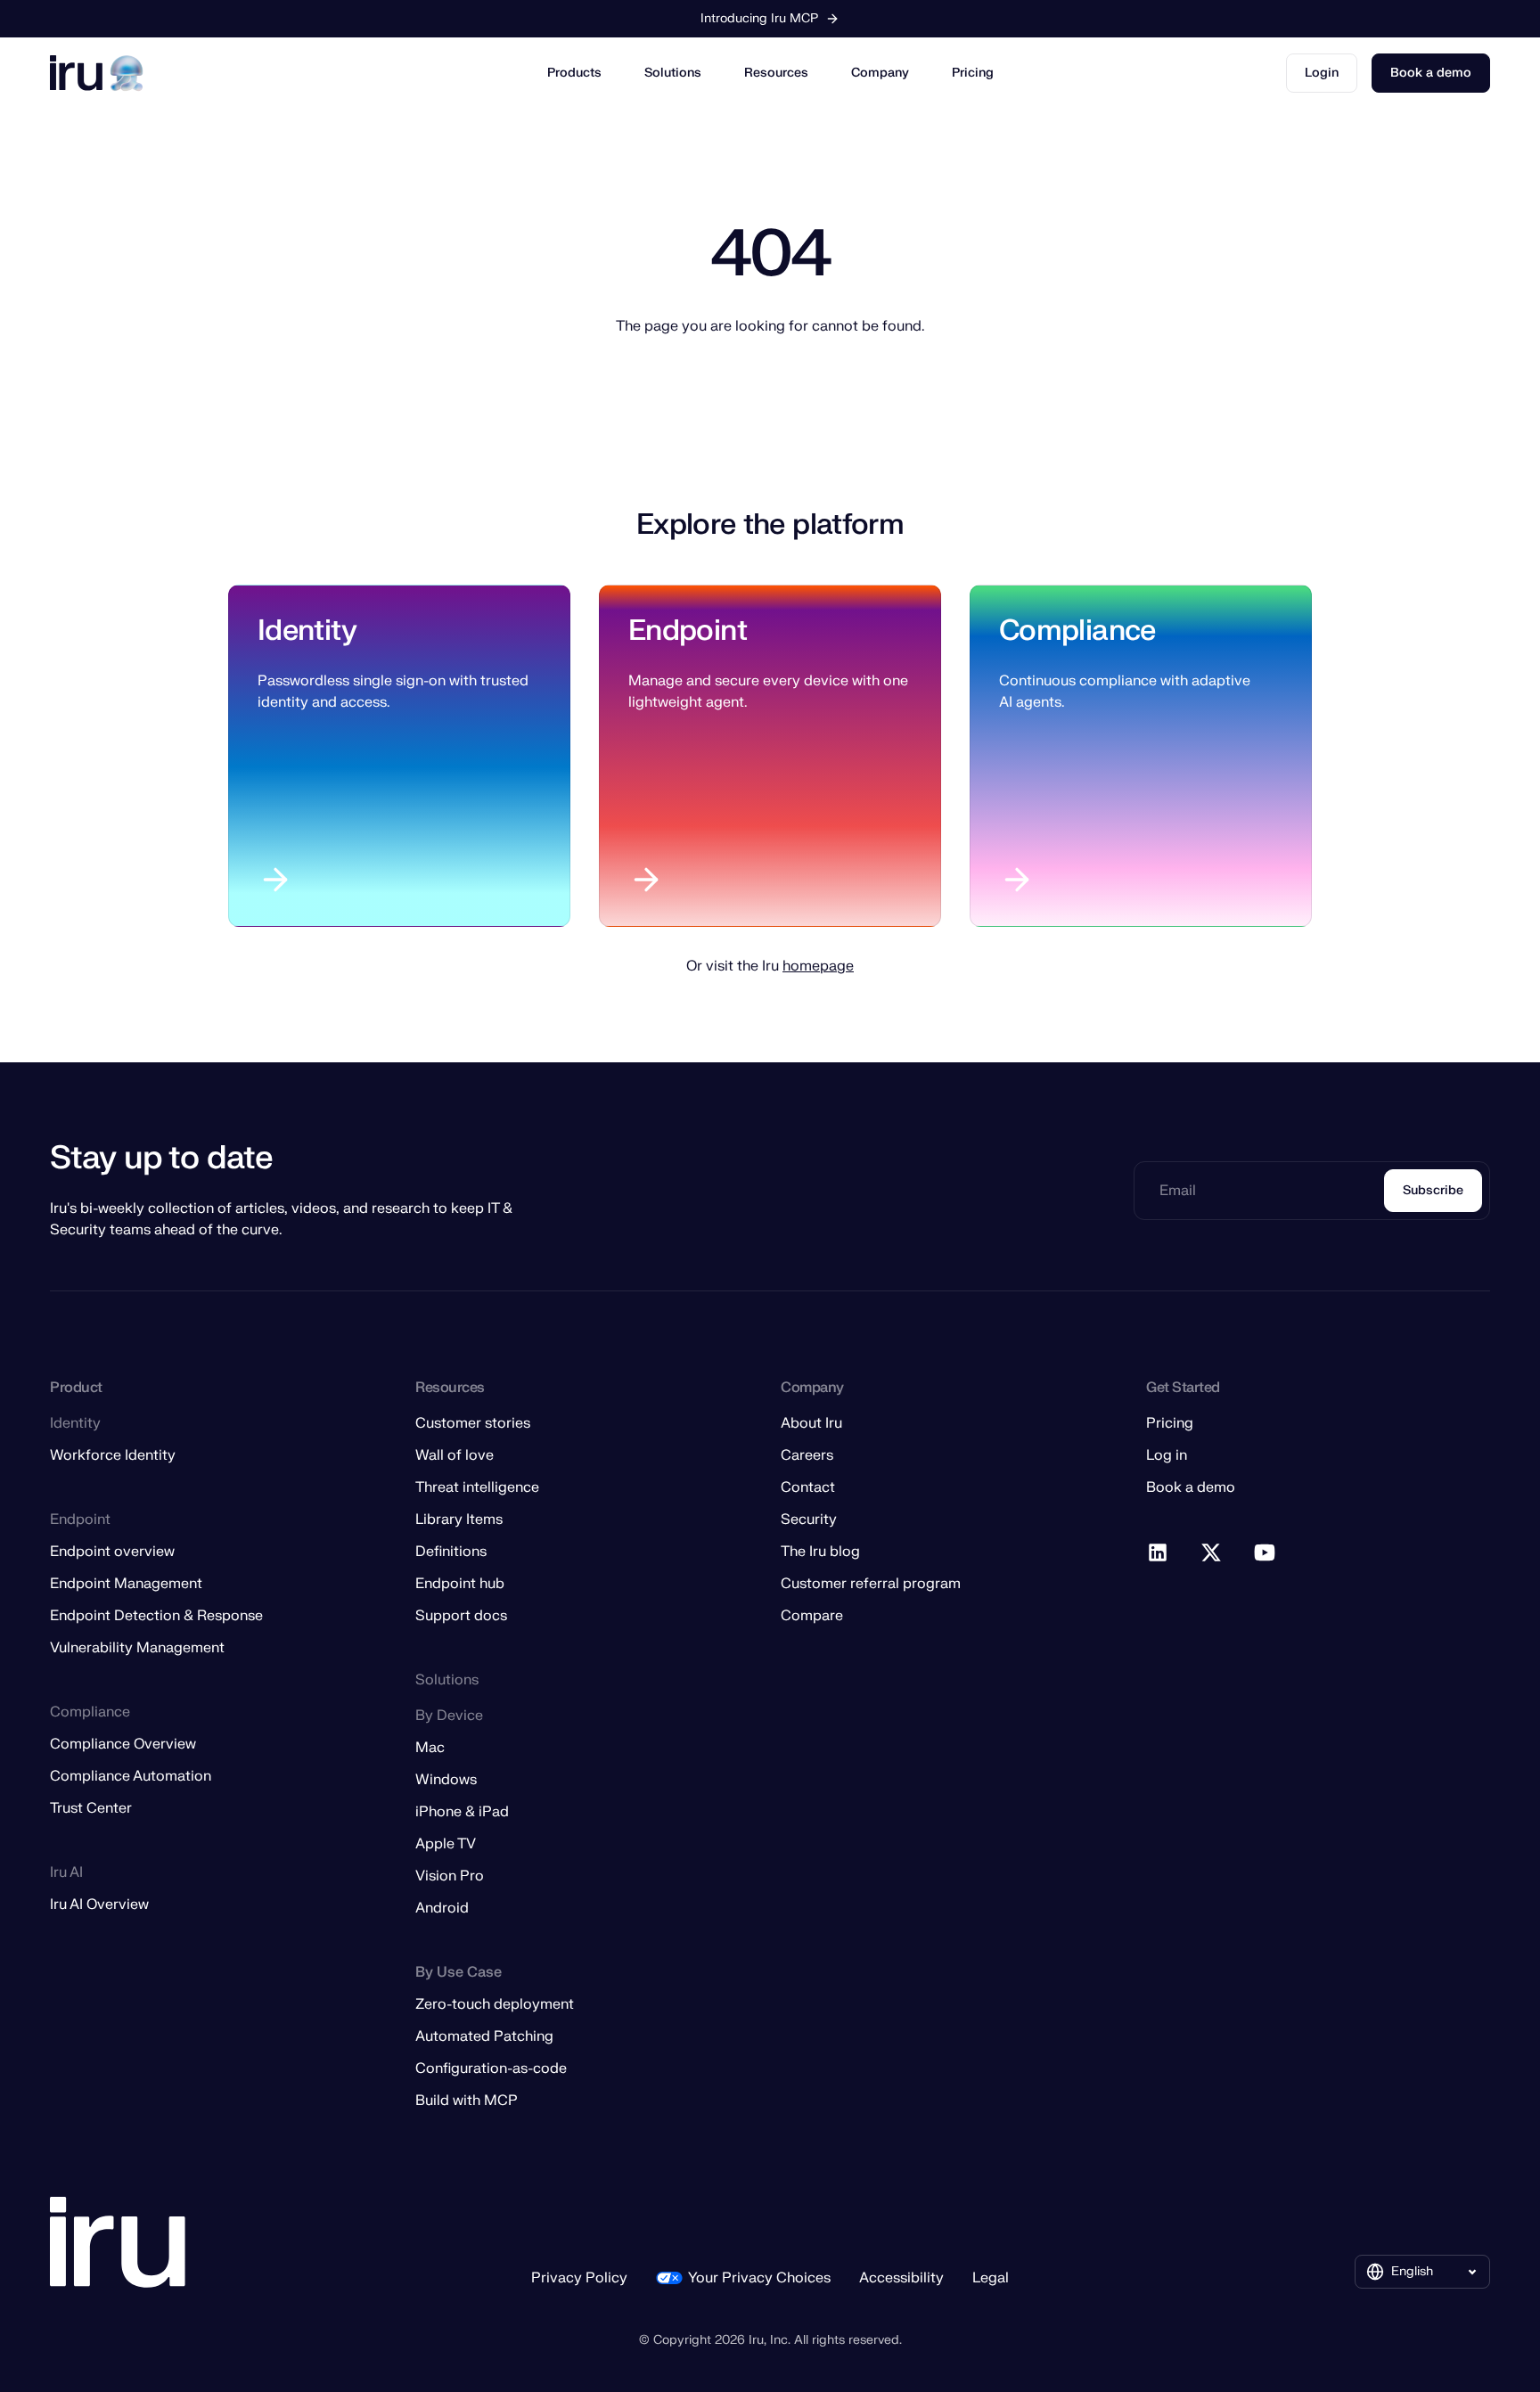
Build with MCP (467, 2101)
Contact (808, 1487)
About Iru (811, 1423)
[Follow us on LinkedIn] (1159, 1553)
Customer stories (473, 1423)
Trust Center (91, 1808)
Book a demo (1431, 73)
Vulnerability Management (137, 1648)
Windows (446, 1780)
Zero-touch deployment (495, 2004)
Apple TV (446, 1844)
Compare (812, 1616)
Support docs (461, 1616)
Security (809, 1520)
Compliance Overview (123, 1744)
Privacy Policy (579, 2278)
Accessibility (901, 2278)
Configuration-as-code (491, 2068)
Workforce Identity (113, 1455)
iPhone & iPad (462, 1812)
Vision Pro (450, 1876)
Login (1322, 73)
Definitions (451, 1552)
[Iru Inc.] (118, 2243)
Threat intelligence (477, 1487)
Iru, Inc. (770, 2340)
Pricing (973, 73)
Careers (807, 1455)
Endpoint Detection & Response (156, 1616)
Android (442, 1908)
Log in (1167, 1455)
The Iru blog (820, 1552)
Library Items (459, 1520)
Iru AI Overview (99, 1905)
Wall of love (455, 1455)
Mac (430, 1748)
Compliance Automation (131, 1776)
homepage (818, 966)
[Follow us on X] (1212, 1553)
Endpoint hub (460, 1584)
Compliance (1077, 631)
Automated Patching (484, 2036)
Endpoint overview (112, 1552)
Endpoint (688, 631)
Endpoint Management (126, 1584)
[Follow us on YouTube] (1266, 1553)
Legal (991, 2278)
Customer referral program (871, 1584)
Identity (307, 631)
